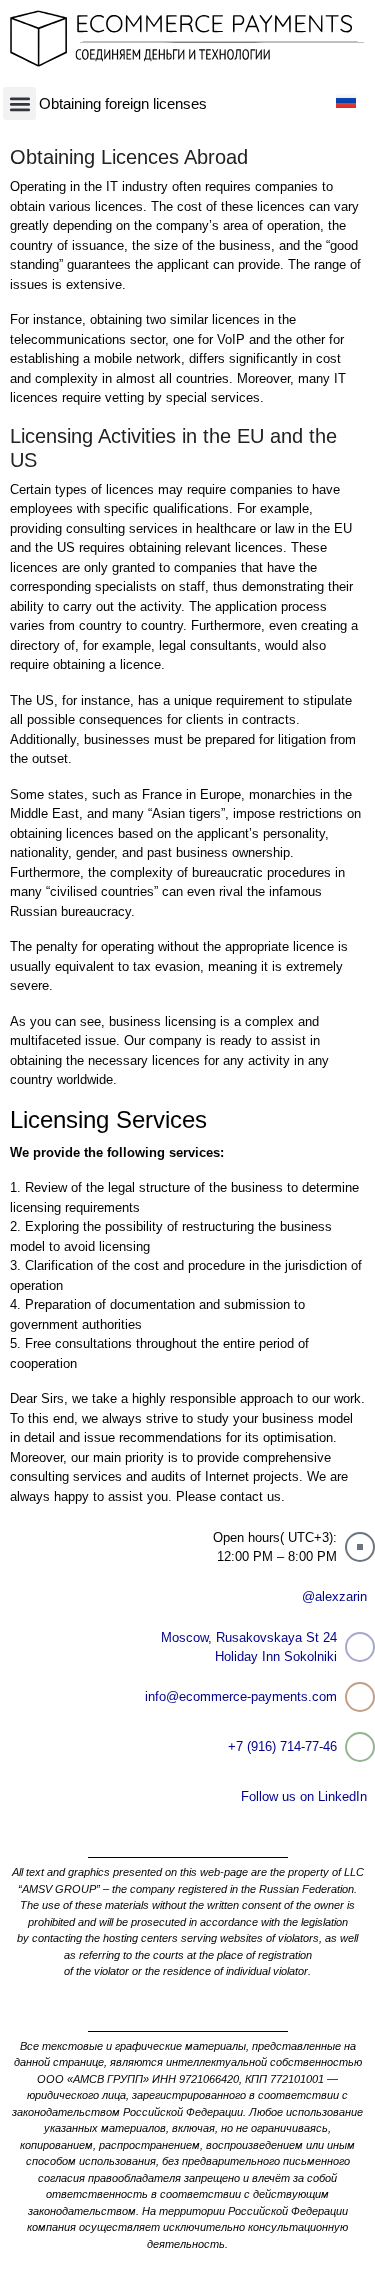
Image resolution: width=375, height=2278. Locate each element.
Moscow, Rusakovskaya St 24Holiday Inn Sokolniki (249, 1647)
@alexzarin (334, 1596)
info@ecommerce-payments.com (241, 1696)
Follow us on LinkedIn (304, 1796)
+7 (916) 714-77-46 (282, 1746)
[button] (19, 103)
